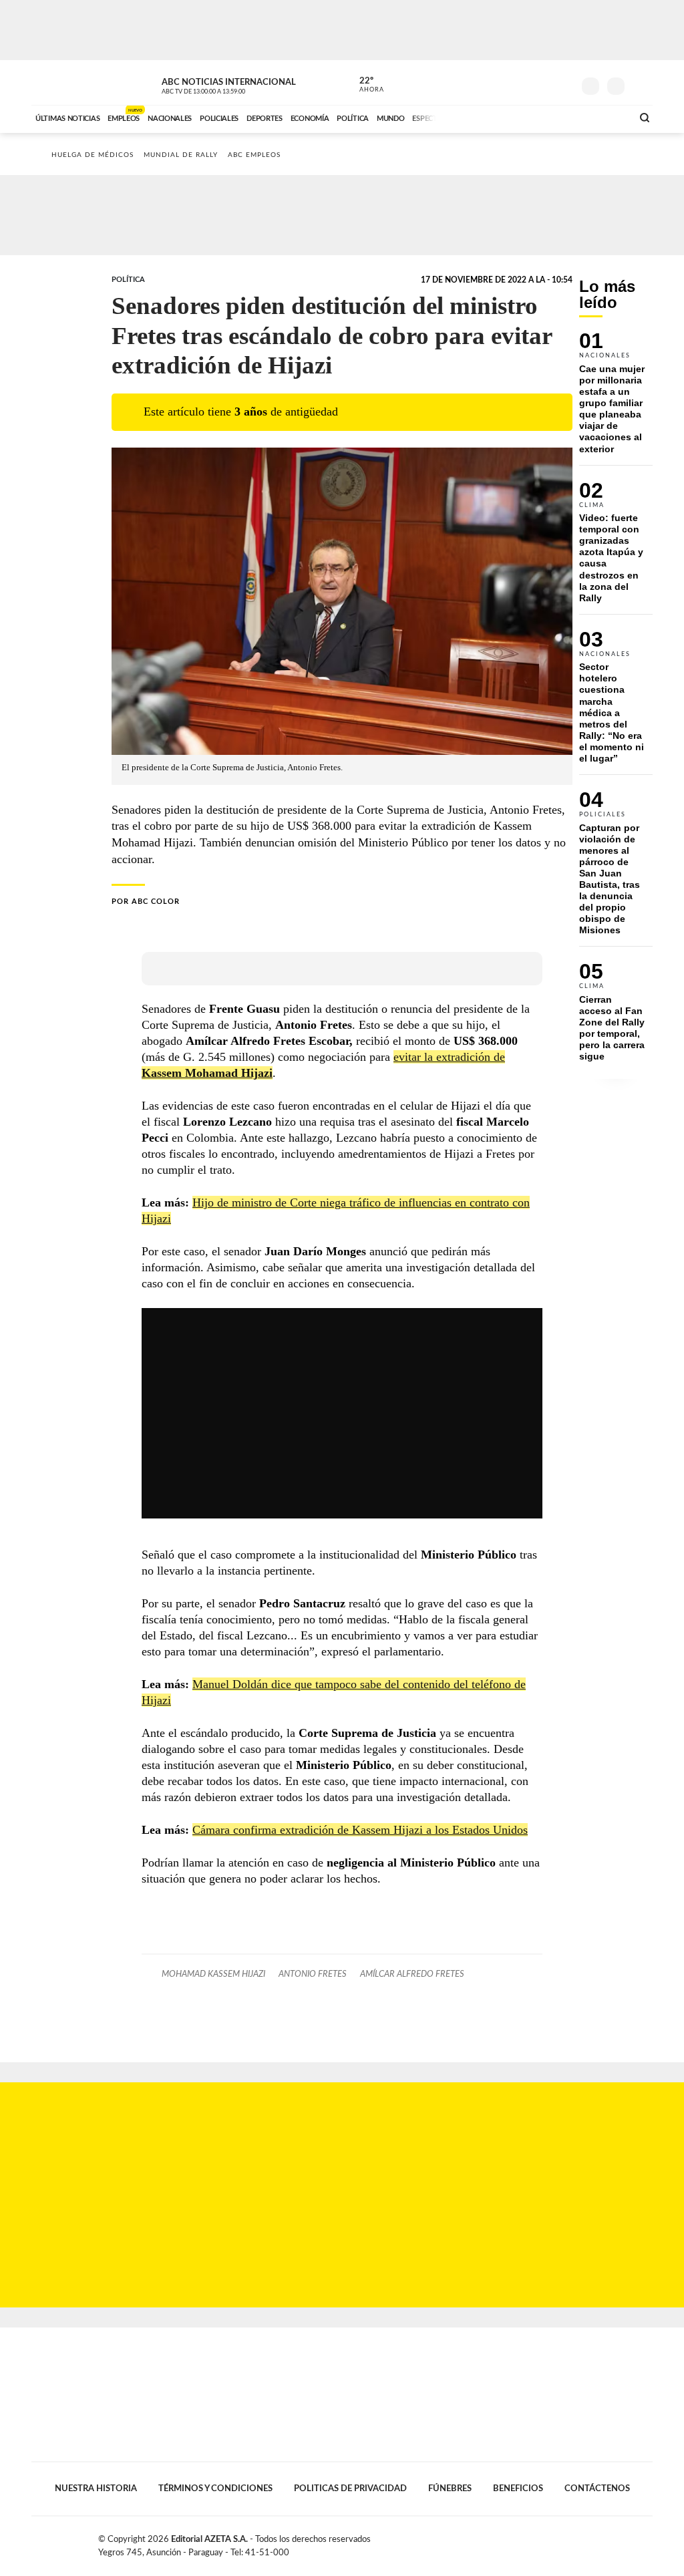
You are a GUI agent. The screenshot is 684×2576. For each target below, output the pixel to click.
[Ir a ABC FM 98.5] (605, 117)
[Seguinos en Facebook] (503, 83)
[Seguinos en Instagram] (563, 83)
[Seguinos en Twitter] (523, 83)
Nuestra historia (96, 2488)
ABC (66, 83)
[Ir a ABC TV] (514, 117)
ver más (364, 85)
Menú (641, 85)
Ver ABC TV (228, 84)
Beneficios (518, 2488)
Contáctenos (597, 2488)
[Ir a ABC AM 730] (551, 117)
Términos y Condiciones (215, 2488)
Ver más (616, 398)
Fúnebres (450, 2488)
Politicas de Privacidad (350, 2488)
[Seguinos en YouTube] (543, 83)
